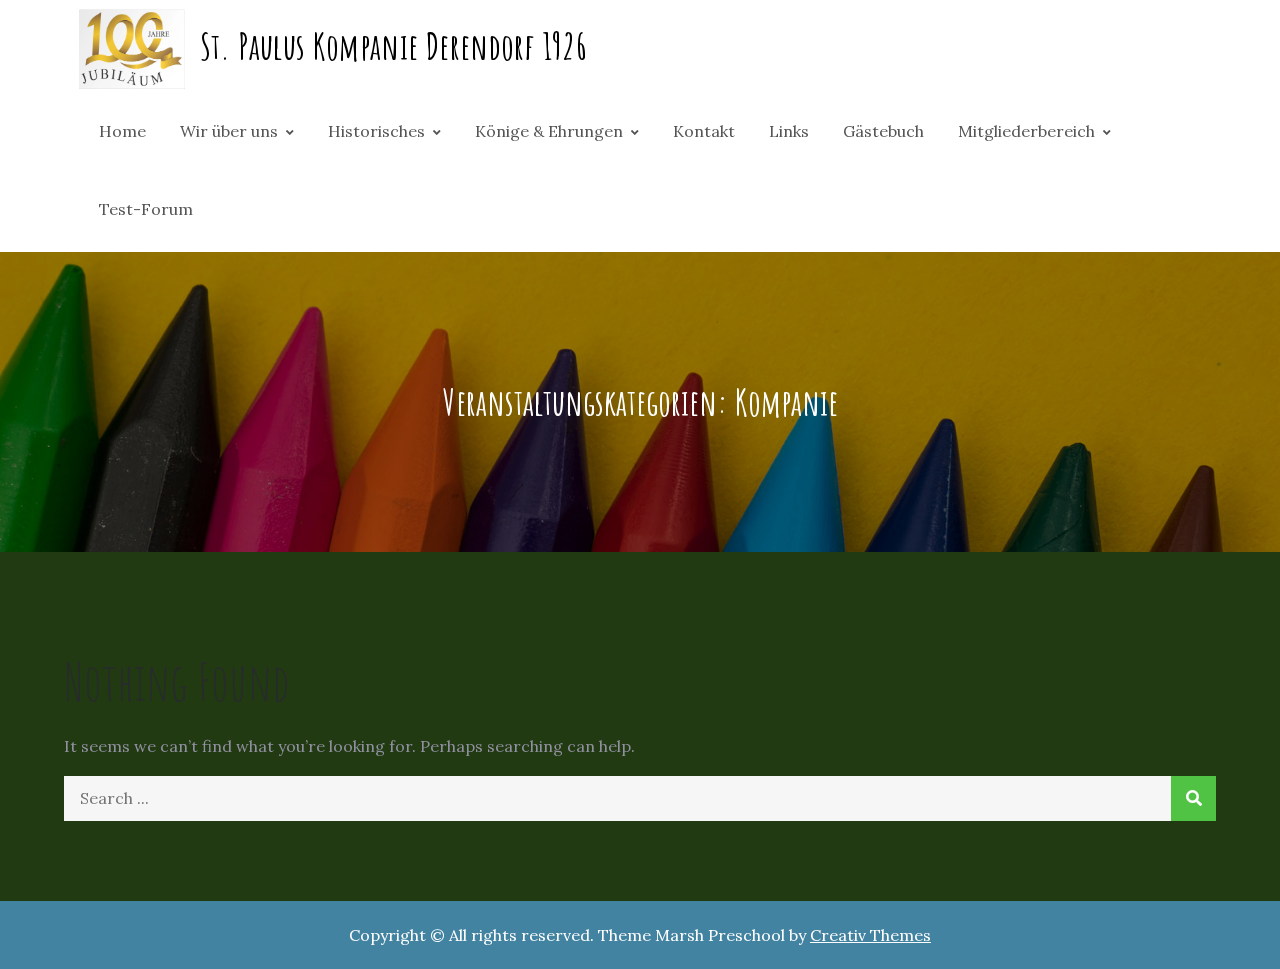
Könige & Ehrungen (549, 131)
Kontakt (704, 131)
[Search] (1193, 798)
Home (122, 131)
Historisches (376, 131)
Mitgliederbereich (1026, 131)
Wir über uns (229, 131)
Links (789, 131)
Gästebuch (883, 131)
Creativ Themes (870, 935)
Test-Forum (146, 209)
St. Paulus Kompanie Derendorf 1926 (393, 46)
